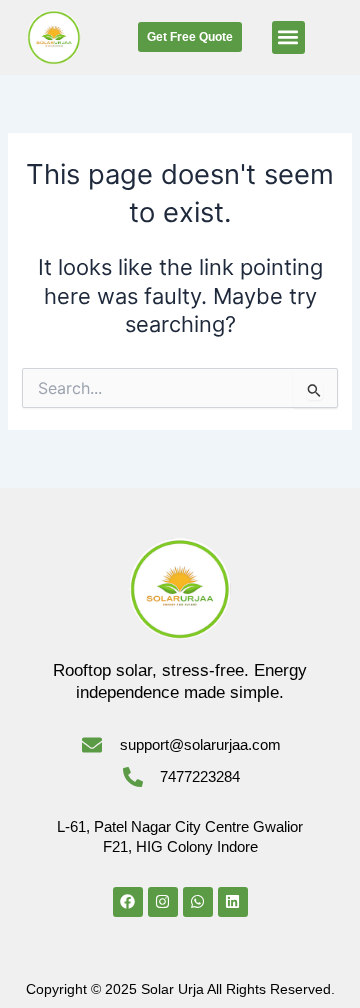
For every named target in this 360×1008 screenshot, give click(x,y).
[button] (288, 37)
